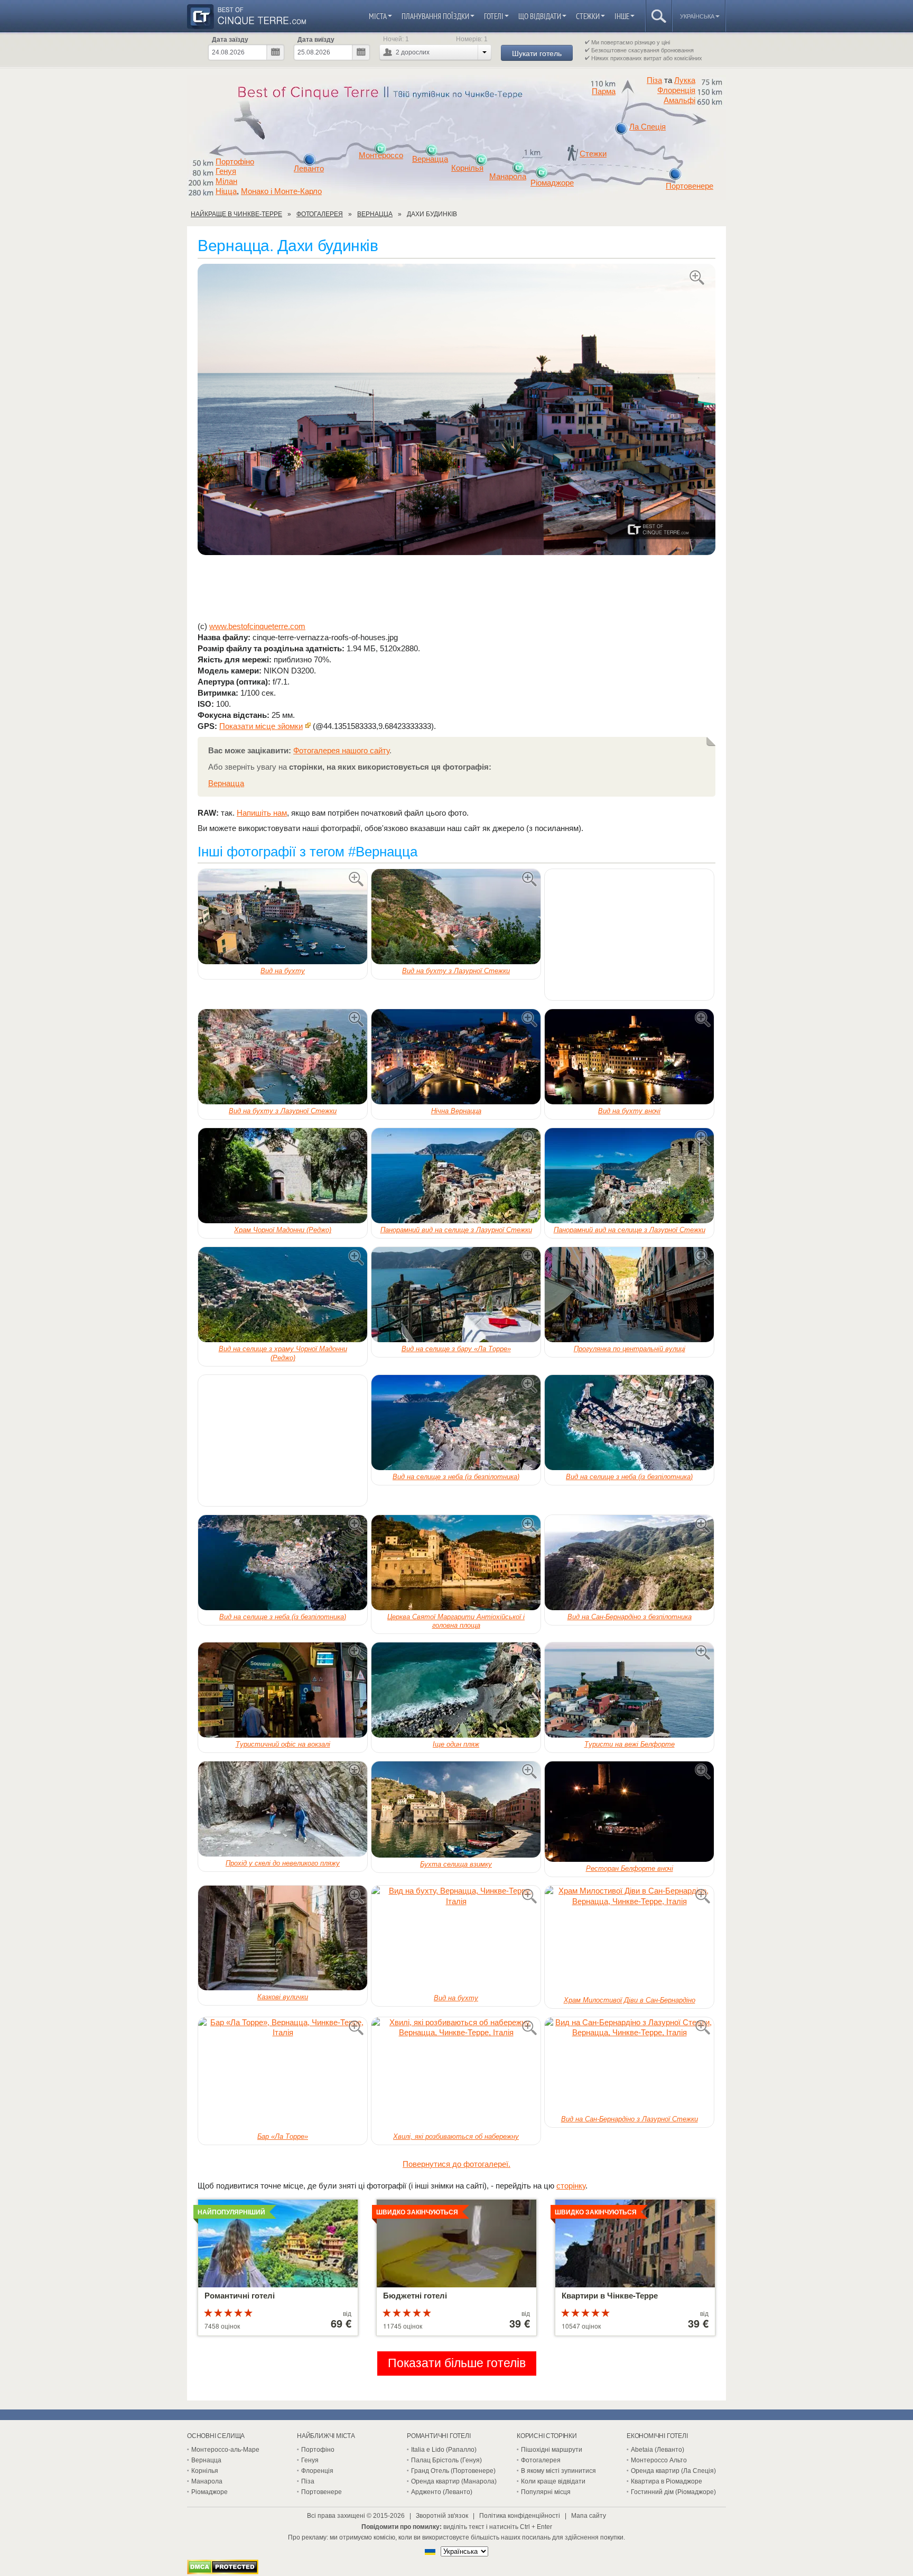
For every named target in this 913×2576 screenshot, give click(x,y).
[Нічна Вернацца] (456, 1057)
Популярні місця (546, 2492)
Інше (622, 16)
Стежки (588, 16)
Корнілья (467, 168)
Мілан (226, 181)
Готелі (494, 16)
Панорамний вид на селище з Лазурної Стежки (456, 1230)
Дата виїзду (316, 40)
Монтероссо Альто (659, 2460)
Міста (378, 16)
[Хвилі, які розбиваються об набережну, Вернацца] (456, 2074)
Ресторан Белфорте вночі (630, 1868)
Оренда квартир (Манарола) (454, 2481)
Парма (604, 91)
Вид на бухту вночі (629, 1111)
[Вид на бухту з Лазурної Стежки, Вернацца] (456, 917)
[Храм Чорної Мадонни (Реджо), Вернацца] (283, 1176)
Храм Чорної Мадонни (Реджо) (283, 1230)
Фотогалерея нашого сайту (341, 750)
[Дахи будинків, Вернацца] (456, 410)
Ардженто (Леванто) (442, 2492)
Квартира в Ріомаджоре (667, 2481)
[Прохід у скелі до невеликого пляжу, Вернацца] (283, 1809)
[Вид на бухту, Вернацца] (283, 917)
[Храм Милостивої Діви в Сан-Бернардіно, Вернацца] (629, 1940)
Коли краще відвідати (553, 2481)
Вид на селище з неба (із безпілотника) (456, 1477)
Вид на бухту (283, 971)
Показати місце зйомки (261, 726)
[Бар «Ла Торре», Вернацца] (283, 2074)
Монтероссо (381, 155)
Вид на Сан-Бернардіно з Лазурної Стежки (630, 2119)
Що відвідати (540, 16)
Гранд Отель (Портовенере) (453, 2471)
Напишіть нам (262, 813)
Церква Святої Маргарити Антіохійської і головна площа (456, 1621)
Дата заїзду (230, 40)
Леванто (309, 169)
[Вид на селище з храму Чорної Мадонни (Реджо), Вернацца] (283, 1295)
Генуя (226, 171)
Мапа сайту (589, 2516)
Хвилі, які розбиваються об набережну (456, 2136)
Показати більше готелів (457, 2363)
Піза (654, 80)
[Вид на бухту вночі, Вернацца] (629, 1057)
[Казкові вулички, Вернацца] (283, 1938)
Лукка (685, 80)
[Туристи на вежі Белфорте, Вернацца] (629, 1690)
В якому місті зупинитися (558, 2471)
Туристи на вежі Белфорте (630, 1744)
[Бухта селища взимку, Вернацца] (456, 1809)
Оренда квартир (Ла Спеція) (673, 2471)
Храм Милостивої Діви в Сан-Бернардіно (630, 2000)
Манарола (508, 177)
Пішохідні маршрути (552, 2450)
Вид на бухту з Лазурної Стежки (456, 971)
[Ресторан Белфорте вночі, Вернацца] (629, 1812)
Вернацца (430, 159)
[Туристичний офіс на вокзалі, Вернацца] (283, 1690)
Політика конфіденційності (520, 2516)
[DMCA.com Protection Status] (223, 2572)
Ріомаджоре (552, 183)
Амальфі (679, 100)
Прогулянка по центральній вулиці (630, 1349)
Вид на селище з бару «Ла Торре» (456, 1349)
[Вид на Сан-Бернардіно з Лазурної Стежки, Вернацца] (629, 2065)
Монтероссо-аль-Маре (225, 2450)
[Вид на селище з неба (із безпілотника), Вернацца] (456, 1423)
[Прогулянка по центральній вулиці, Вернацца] (629, 1295)
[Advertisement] (456, 588)
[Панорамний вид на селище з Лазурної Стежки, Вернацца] (456, 1176)
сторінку (571, 2186)
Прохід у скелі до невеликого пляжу (283, 1863)
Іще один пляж (456, 1744)
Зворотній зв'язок (442, 2516)
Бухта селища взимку (456, 1864)
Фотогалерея (541, 2460)
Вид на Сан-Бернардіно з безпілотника (630, 1617)
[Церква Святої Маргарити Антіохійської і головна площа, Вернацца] (456, 1563)
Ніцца (226, 191)
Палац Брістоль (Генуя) (446, 2460)
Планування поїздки (435, 16)
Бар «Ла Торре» (283, 2136)
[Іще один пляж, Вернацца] (456, 1690)
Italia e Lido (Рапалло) (444, 2450)
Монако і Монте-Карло (281, 191)
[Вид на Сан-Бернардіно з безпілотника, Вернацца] (629, 1563)
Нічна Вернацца (456, 1111)
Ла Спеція (648, 127)
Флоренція (676, 90)
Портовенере (690, 186)
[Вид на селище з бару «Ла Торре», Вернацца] (456, 1295)
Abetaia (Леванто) (658, 2450)
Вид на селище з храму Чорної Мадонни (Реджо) (283, 1353)
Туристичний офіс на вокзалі (283, 1744)
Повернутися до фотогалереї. (456, 2164)
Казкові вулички (283, 1997)
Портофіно (235, 162)
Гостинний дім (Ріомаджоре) (673, 2492)
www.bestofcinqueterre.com (257, 626)
